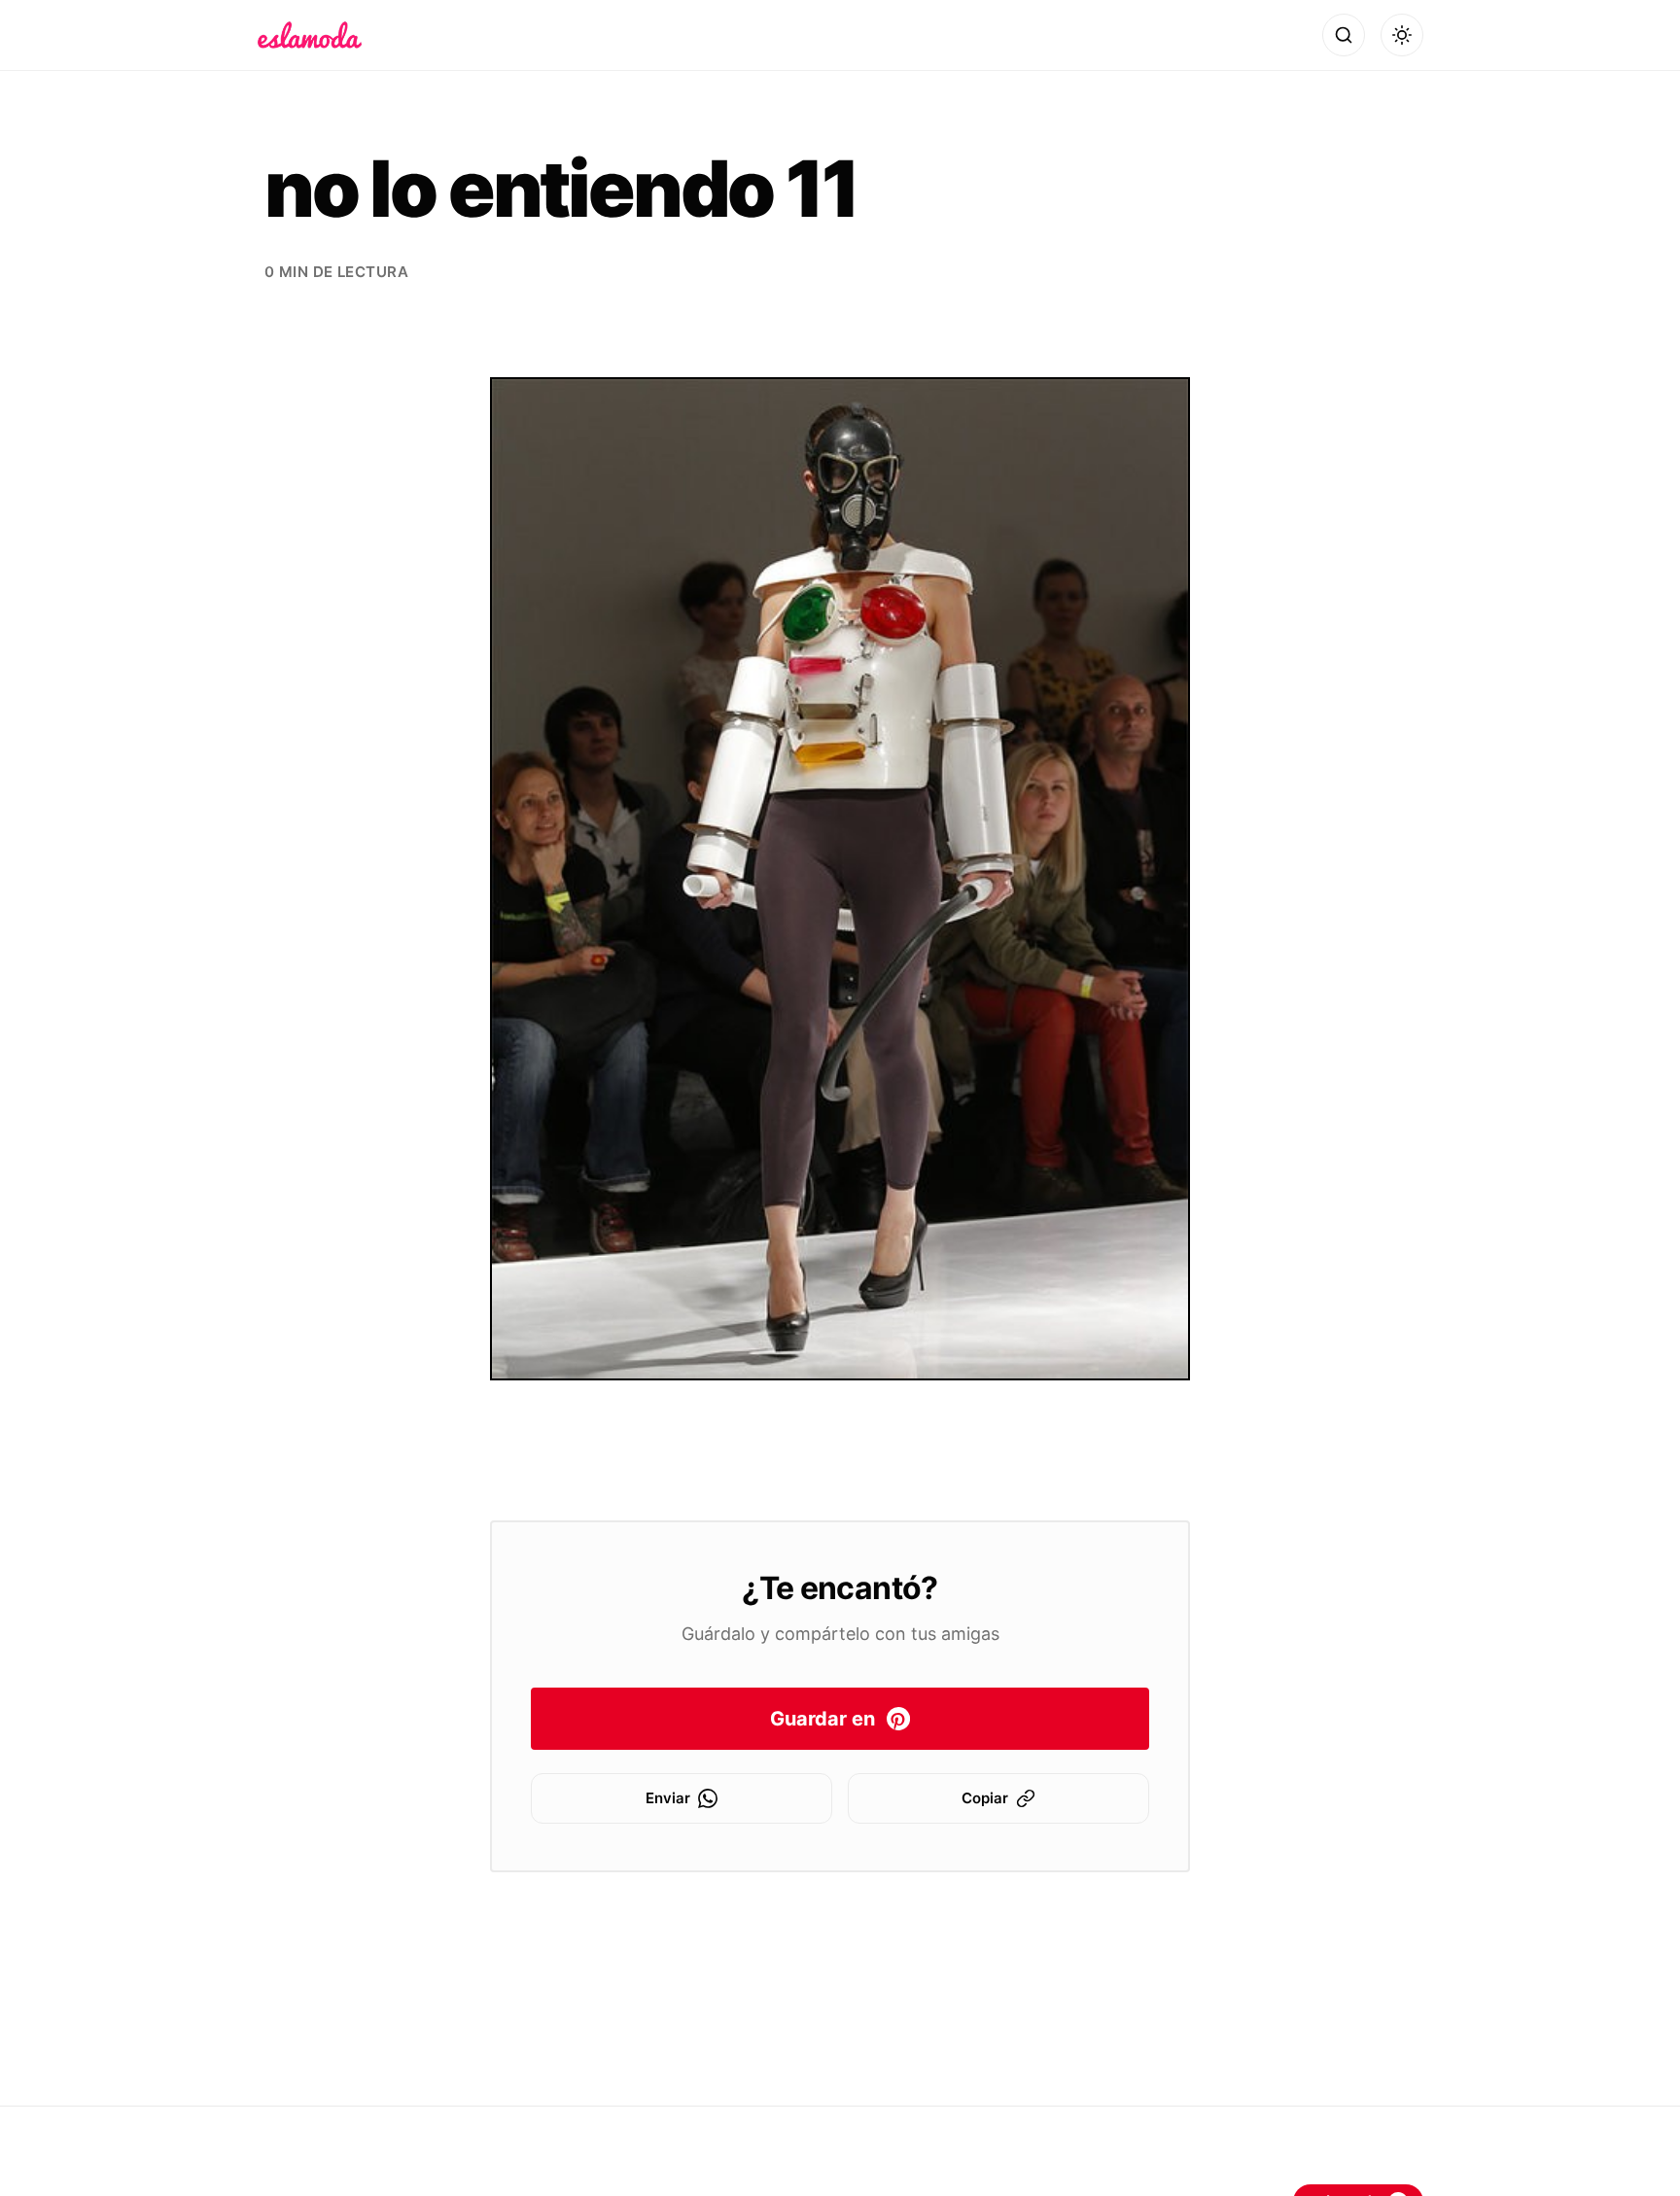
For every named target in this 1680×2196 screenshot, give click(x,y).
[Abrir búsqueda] (1344, 35)
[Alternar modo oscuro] (1402, 35)
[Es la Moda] (310, 35)
